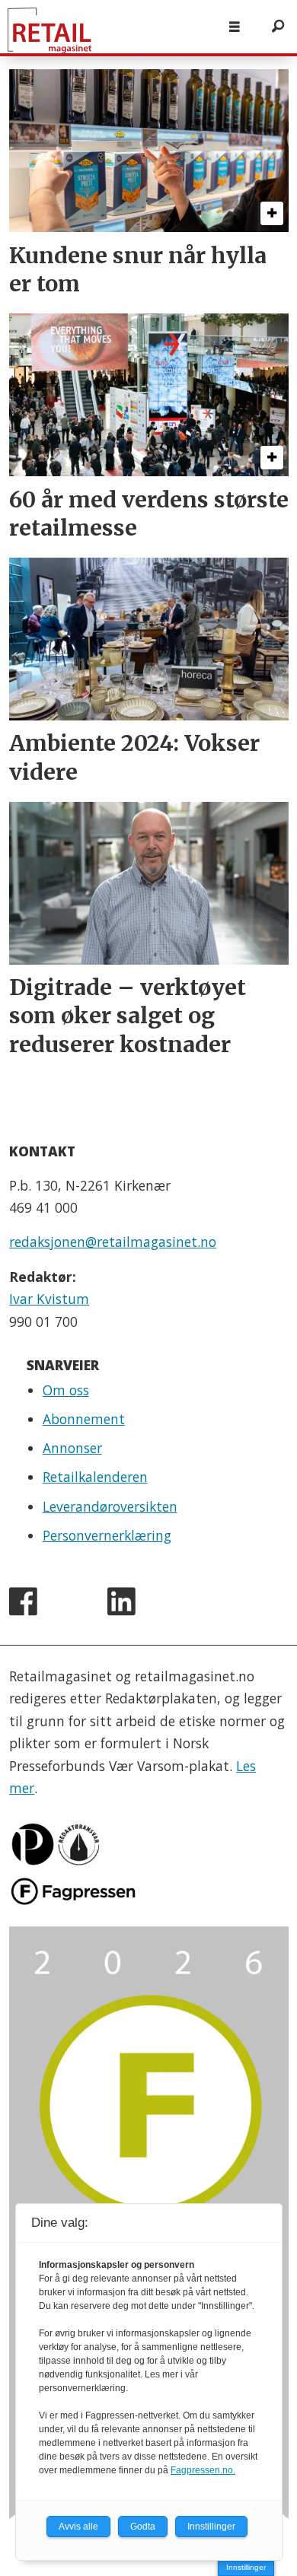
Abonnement (84, 1419)
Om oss (66, 1390)
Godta (143, 2527)
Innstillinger (246, 2567)
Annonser (72, 1448)
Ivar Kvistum (49, 1299)
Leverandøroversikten (110, 1506)
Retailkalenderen (95, 1477)
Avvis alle (78, 2527)
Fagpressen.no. (203, 2470)
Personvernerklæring (107, 1535)
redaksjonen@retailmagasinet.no (113, 1242)
